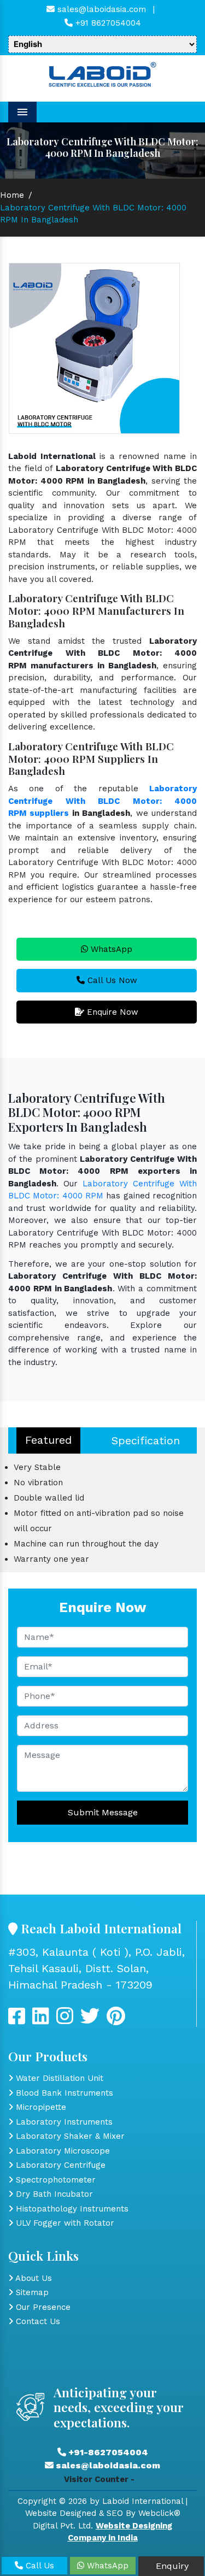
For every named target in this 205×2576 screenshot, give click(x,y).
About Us (33, 2278)
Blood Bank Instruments (63, 2093)
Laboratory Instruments (63, 2122)
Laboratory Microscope (61, 2151)
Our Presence (42, 2307)
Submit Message (103, 1812)
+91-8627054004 (107, 2452)
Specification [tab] (146, 1440)
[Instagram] (65, 2020)
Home (12, 195)
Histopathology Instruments (71, 2209)
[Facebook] (17, 2020)
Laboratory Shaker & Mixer (69, 2136)
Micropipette (40, 2107)
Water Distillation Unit (58, 2078)
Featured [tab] (48, 1440)
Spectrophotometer (54, 2180)
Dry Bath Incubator (53, 2194)
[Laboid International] (102, 74)
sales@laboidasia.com (100, 9)
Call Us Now (111, 980)
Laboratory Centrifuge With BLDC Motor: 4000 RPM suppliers (102, 801)
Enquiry (171, 2566)
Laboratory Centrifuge (59, 2165)
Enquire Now (111, 1012)
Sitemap (31, 2292)
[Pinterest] (116, 2020)
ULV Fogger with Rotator (64, 2223)
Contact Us (37, 2321)
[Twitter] (41, 2020)
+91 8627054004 (107, 23)
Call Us (39, 2566)
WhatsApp (110, 949)
